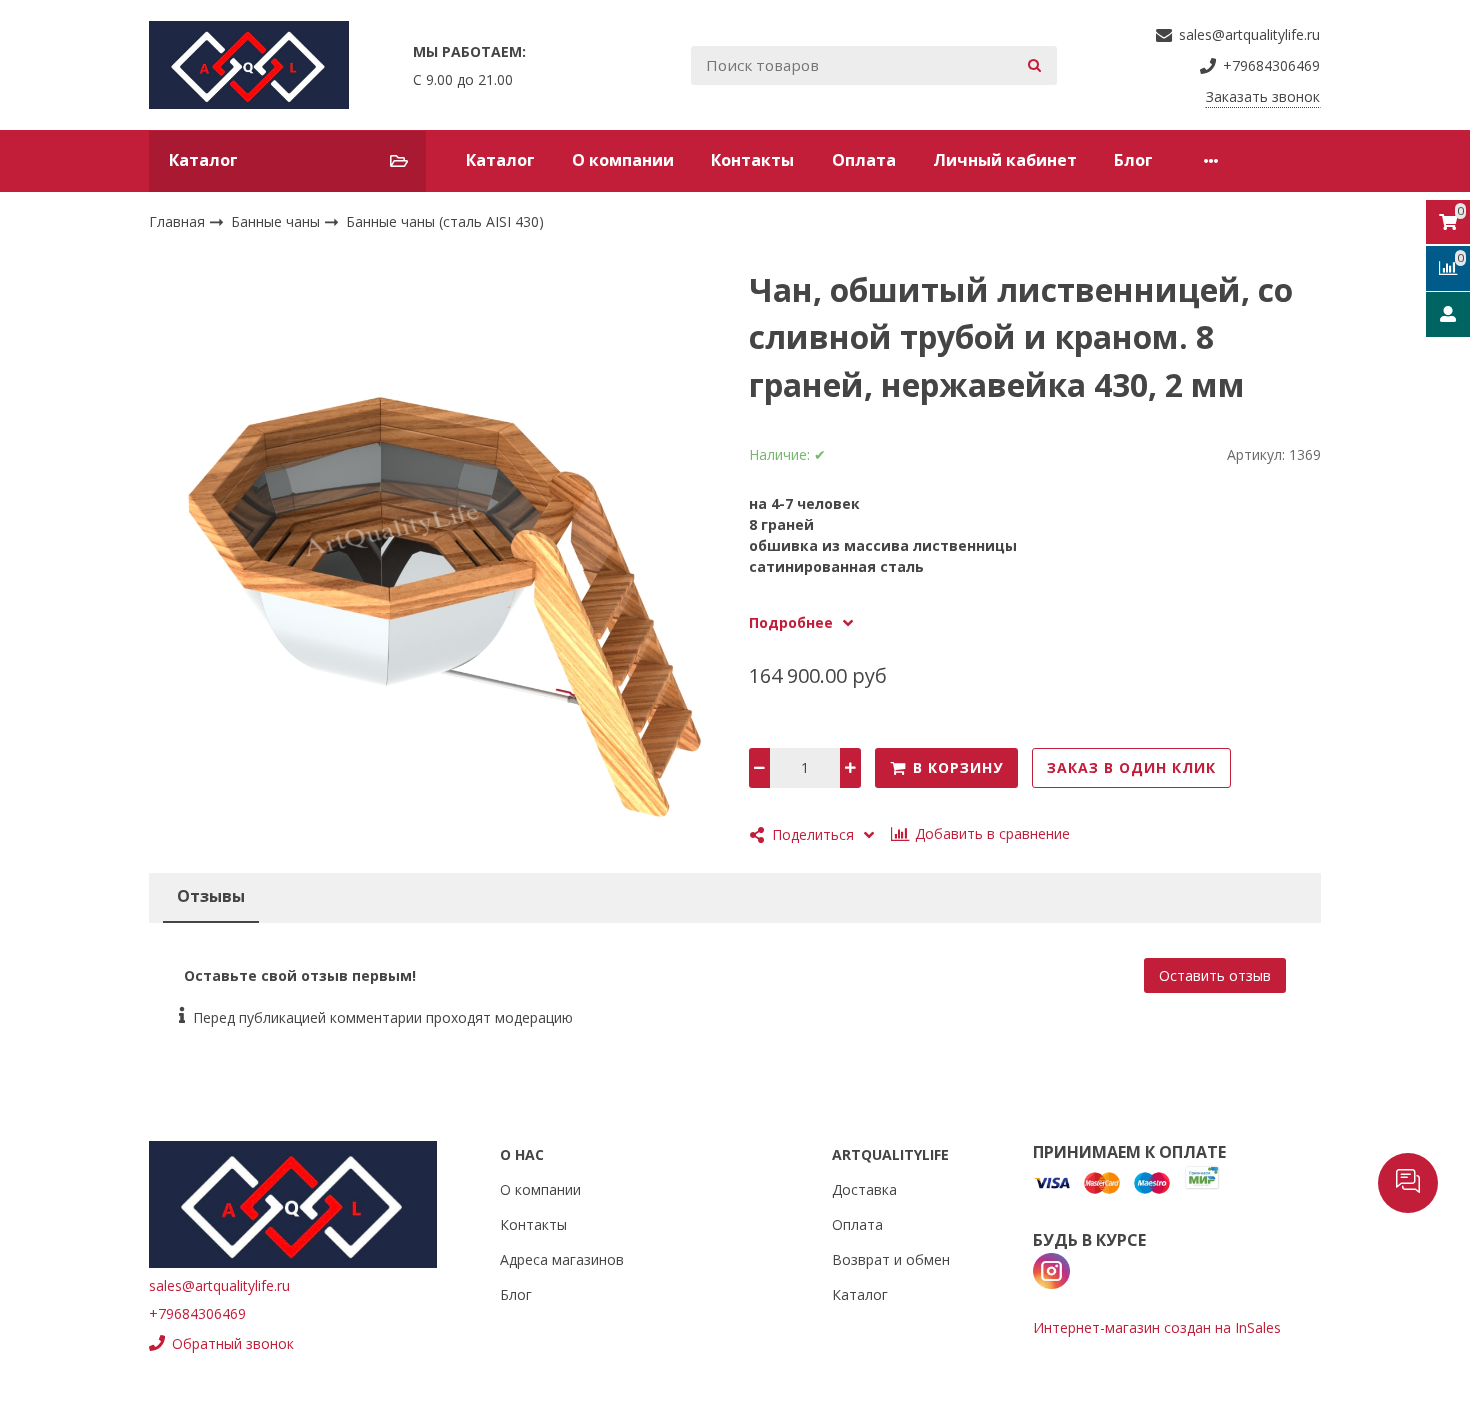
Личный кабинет (1005, 160)
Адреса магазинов (562, 1259)
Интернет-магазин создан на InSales (1157, 1327)
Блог (1133, 160)
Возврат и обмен (891, 1259)
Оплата (864, 160)
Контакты (752, 160)
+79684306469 (197, 1313)
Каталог (500, 160)
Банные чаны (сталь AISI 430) (445, 221)
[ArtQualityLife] (249, 65)
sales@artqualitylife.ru (219, 1285)
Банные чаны (277, 221)
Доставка (864, 1189)
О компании (623, 160)
